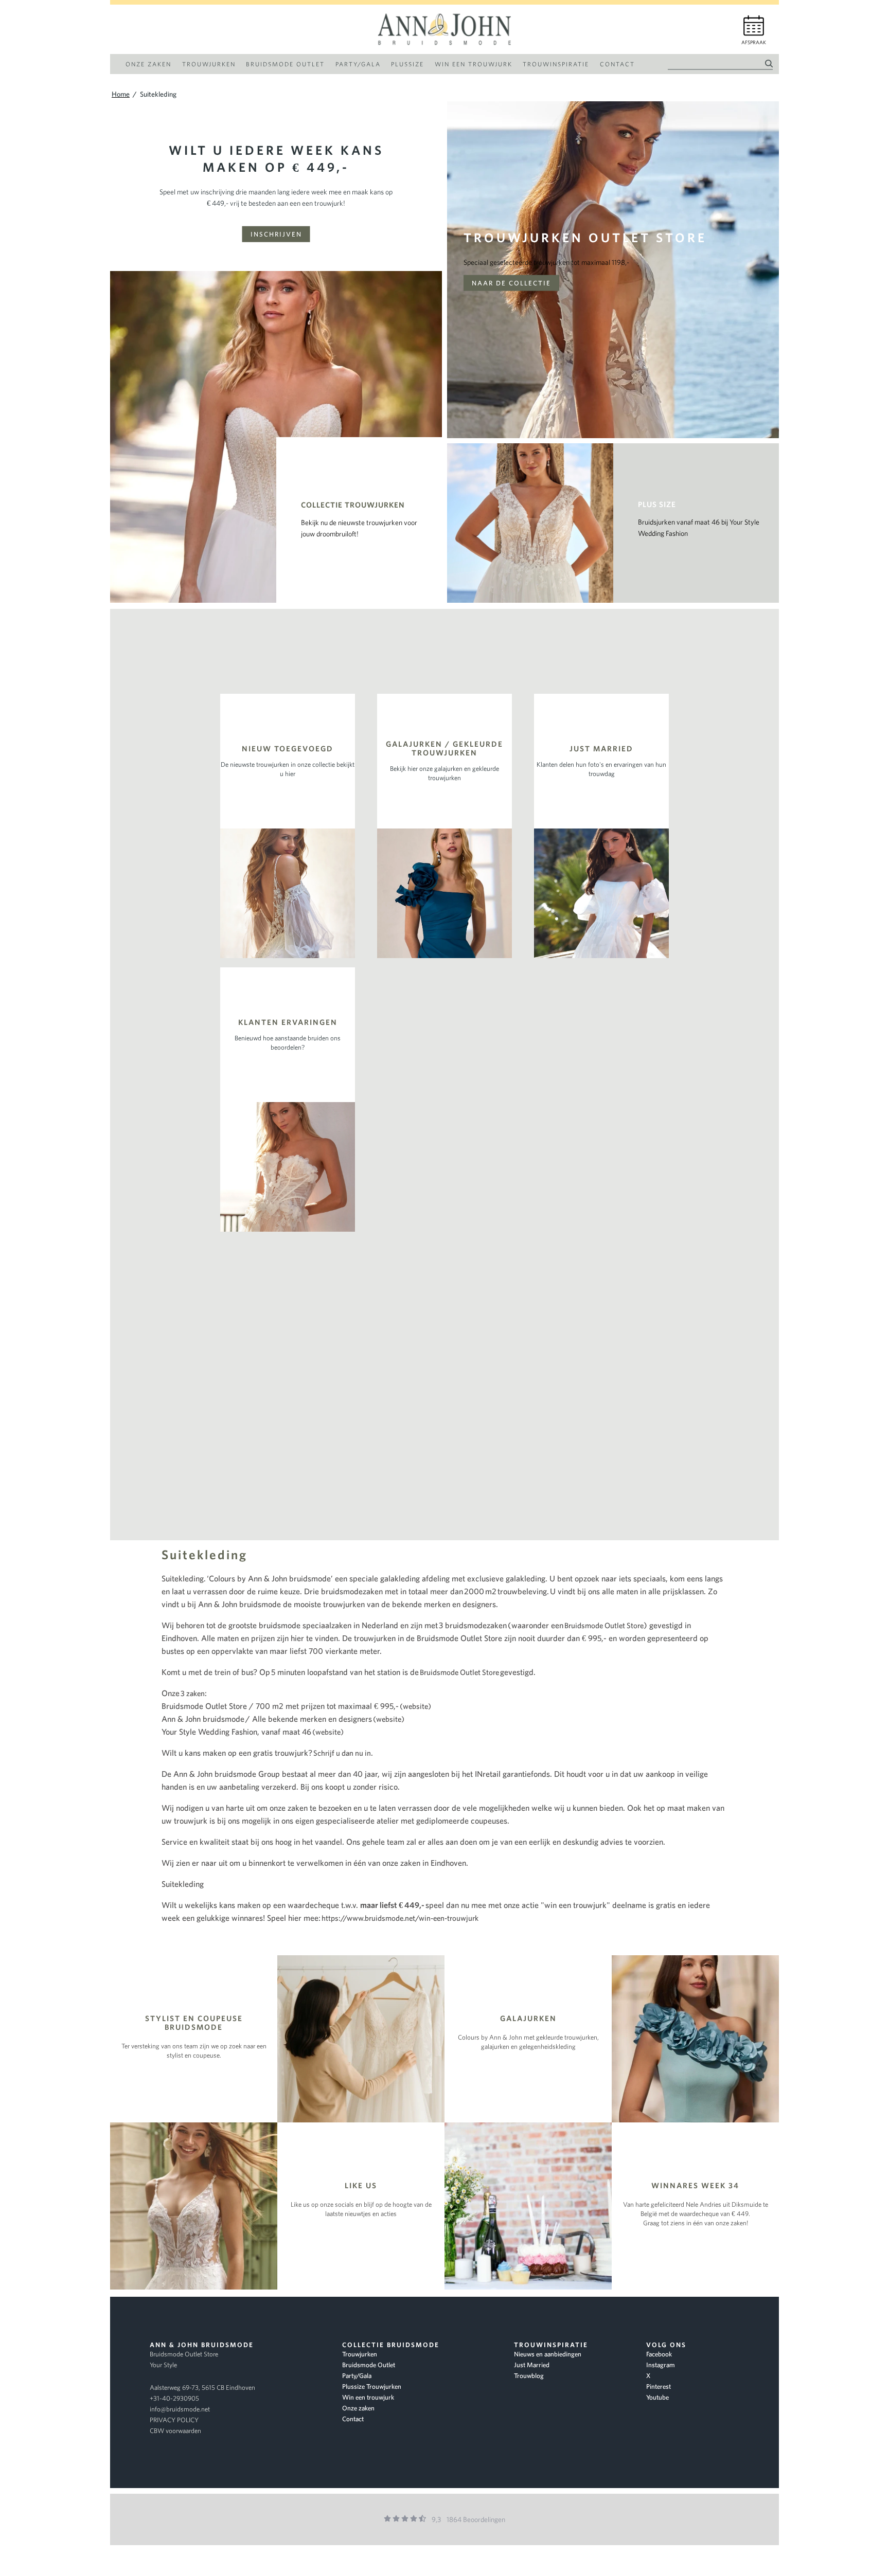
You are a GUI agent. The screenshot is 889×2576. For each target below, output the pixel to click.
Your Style (163, 2365)
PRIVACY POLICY (174, 2420)
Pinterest (659, 2386)
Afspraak (754, 42)
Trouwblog (529, 2376)
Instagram (661, 2365)
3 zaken (193, 1693)
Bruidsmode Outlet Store (604, 1625)
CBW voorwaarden (175, 2431)
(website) (415, 1706)
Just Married (532, 2365)
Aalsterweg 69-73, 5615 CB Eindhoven (202, 2388)
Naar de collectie (511, 283)
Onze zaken (358, 2408)
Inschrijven (276, 234)
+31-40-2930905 (174, 2398)
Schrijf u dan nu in (342, 1753)
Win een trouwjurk (368, 2397)
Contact (353, 2419)
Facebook (659, 2354)
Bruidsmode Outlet (369, 2365)
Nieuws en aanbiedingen (548, 2354)
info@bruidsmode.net (180, 2409)
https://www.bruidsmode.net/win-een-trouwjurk (400, 1918)
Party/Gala (357, 2376)
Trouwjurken (360, 2354)
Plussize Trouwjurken (372, 2386)
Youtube (657, 2397)
